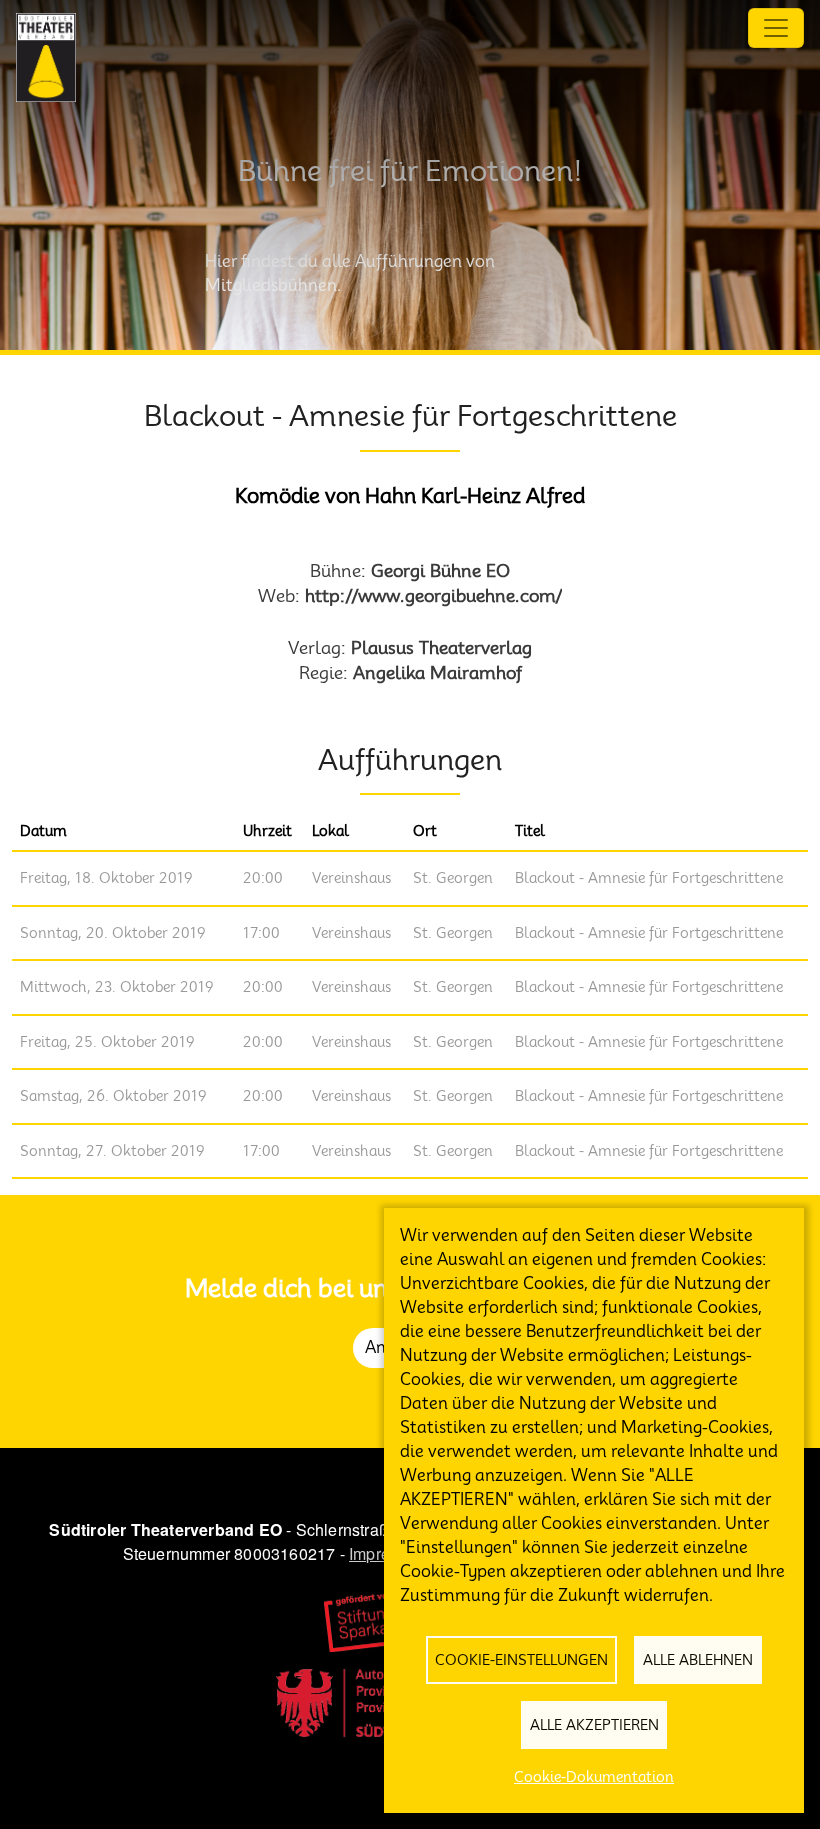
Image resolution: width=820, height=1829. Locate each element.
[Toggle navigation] (776, 28)
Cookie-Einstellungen (521, 1660)
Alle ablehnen (698, 1660)
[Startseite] (46, 57)
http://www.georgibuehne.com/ (433, 595)
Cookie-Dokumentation (594, 1777)
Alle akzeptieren (594, 1725)
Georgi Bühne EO (440, 570)
